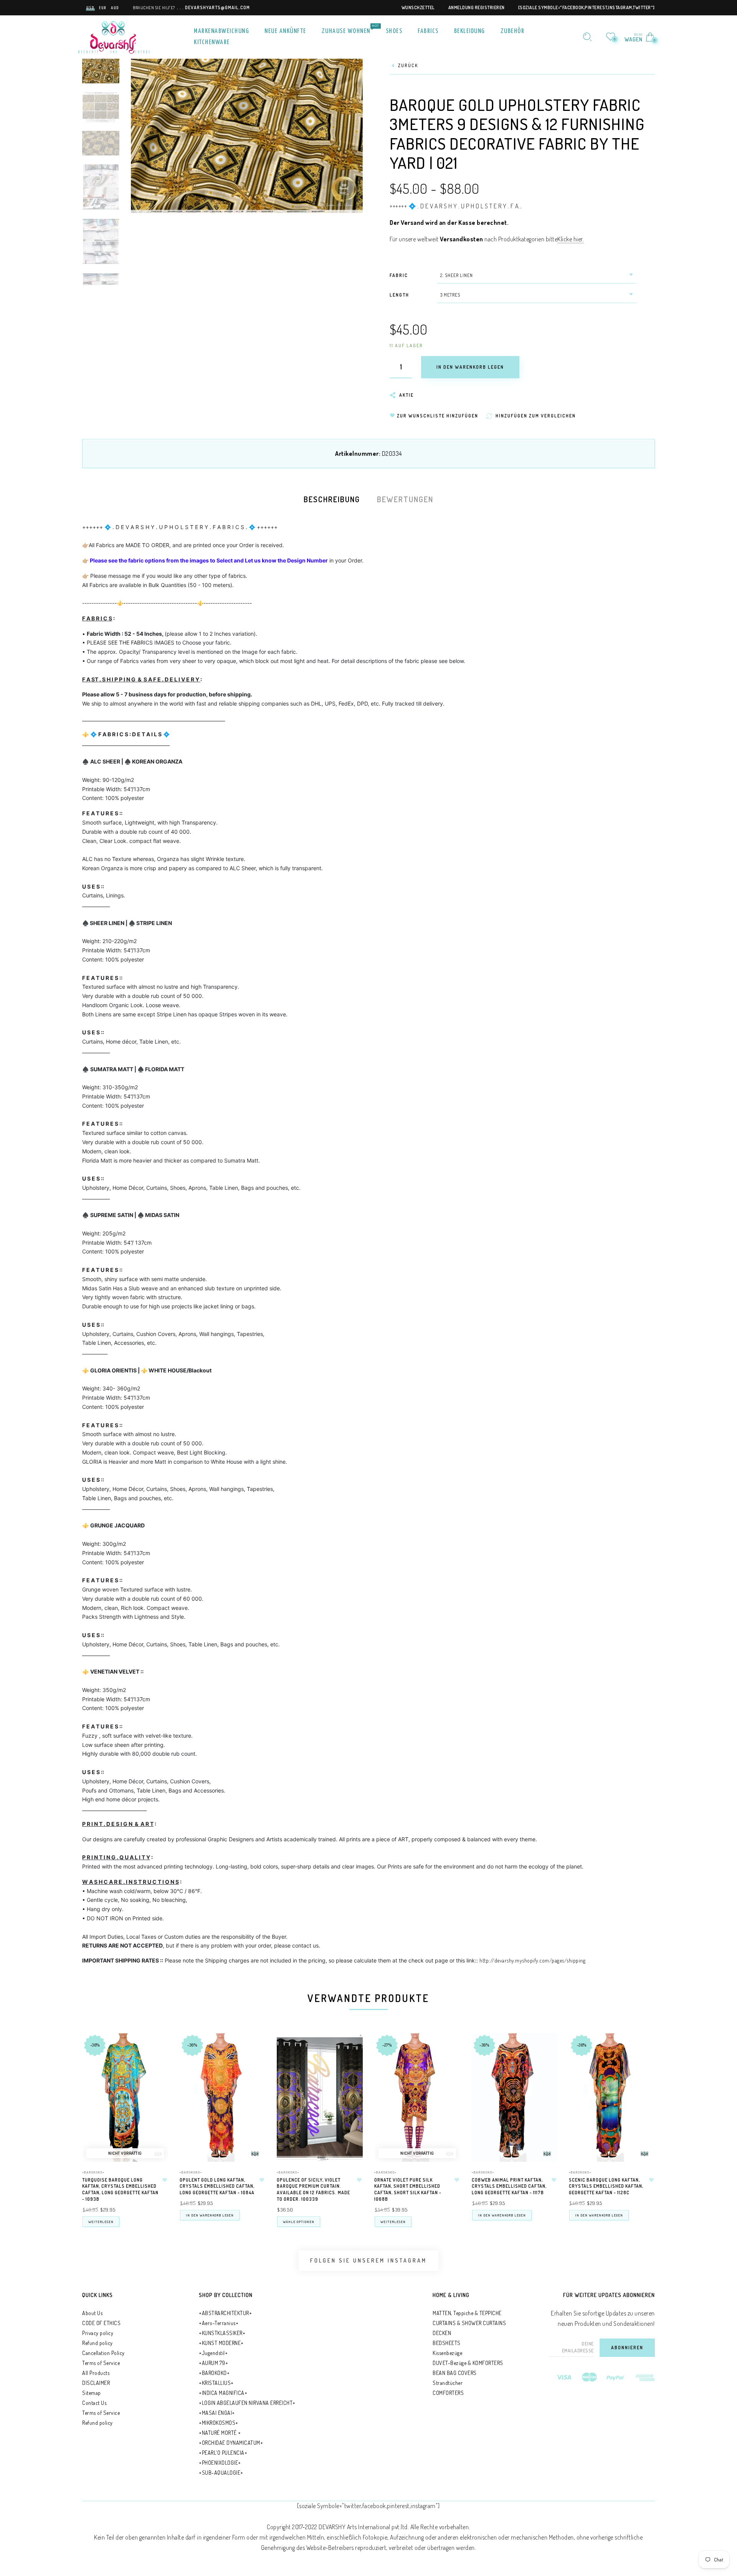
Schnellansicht (159, 2048)
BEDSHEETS (447, 2343)
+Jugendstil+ (213, 2353)
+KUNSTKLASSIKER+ (222, 2333)
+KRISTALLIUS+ (216, 2383)
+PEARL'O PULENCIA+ (223, 2453)
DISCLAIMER (96, 2383)
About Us (92, 2313)
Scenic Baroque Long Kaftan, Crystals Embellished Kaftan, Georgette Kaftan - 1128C (606, 2186)
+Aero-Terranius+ (219, 2323)
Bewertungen (405, 499)
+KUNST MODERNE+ (221, 2343)
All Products (96, 2373)
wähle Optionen (299, 2222)
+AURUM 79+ (213, 2363)
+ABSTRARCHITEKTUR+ (225, 2313)
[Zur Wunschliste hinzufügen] (165, 2180)
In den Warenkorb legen (210, 2215)
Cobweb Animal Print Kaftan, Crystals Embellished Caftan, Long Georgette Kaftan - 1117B (509, 2186)
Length (399, 295)
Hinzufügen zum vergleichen (159, 2079)
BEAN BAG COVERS (455, 2373)
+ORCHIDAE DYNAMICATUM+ (231, 2443)
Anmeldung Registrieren (477, 7)
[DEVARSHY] (114, 36)
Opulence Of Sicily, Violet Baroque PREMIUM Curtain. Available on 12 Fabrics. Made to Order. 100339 (313, 2189)
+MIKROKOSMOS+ (219, 2423)
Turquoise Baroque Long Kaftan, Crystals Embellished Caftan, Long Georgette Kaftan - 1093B (120, 2189)
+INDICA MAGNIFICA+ (223, 2393)
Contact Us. (95, 2403)
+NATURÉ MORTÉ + (220, 2433)
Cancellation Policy (103, 2353)
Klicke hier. (571, 239)
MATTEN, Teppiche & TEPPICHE (467, 2313)
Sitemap (92, 2393)
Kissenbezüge (447, 2353)
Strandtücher (448, 2383)
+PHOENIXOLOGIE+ (220, 2463)
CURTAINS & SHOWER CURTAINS (469, 2323)
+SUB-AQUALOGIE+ (221, 2473)
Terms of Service (101, 2363)
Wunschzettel (418, 7)
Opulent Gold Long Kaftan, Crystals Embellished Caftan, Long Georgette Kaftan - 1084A (217, 2186)
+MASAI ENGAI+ (217, 2413)
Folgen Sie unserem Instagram (368, 2260)
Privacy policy (98, 2333)
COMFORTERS (448, 2393)
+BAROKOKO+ (93, 2172)
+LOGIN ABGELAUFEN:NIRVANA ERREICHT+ (247, 2403)
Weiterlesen (101, 2222)
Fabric (399, 275)
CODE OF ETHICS (101, 2323)
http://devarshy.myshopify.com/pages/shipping (532, 1960)
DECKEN (442, 2333)
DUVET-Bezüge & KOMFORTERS (468, 2363)
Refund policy (97, 2343)
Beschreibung (332, 499)
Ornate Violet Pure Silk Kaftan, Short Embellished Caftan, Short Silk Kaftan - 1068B (408, 2189)
